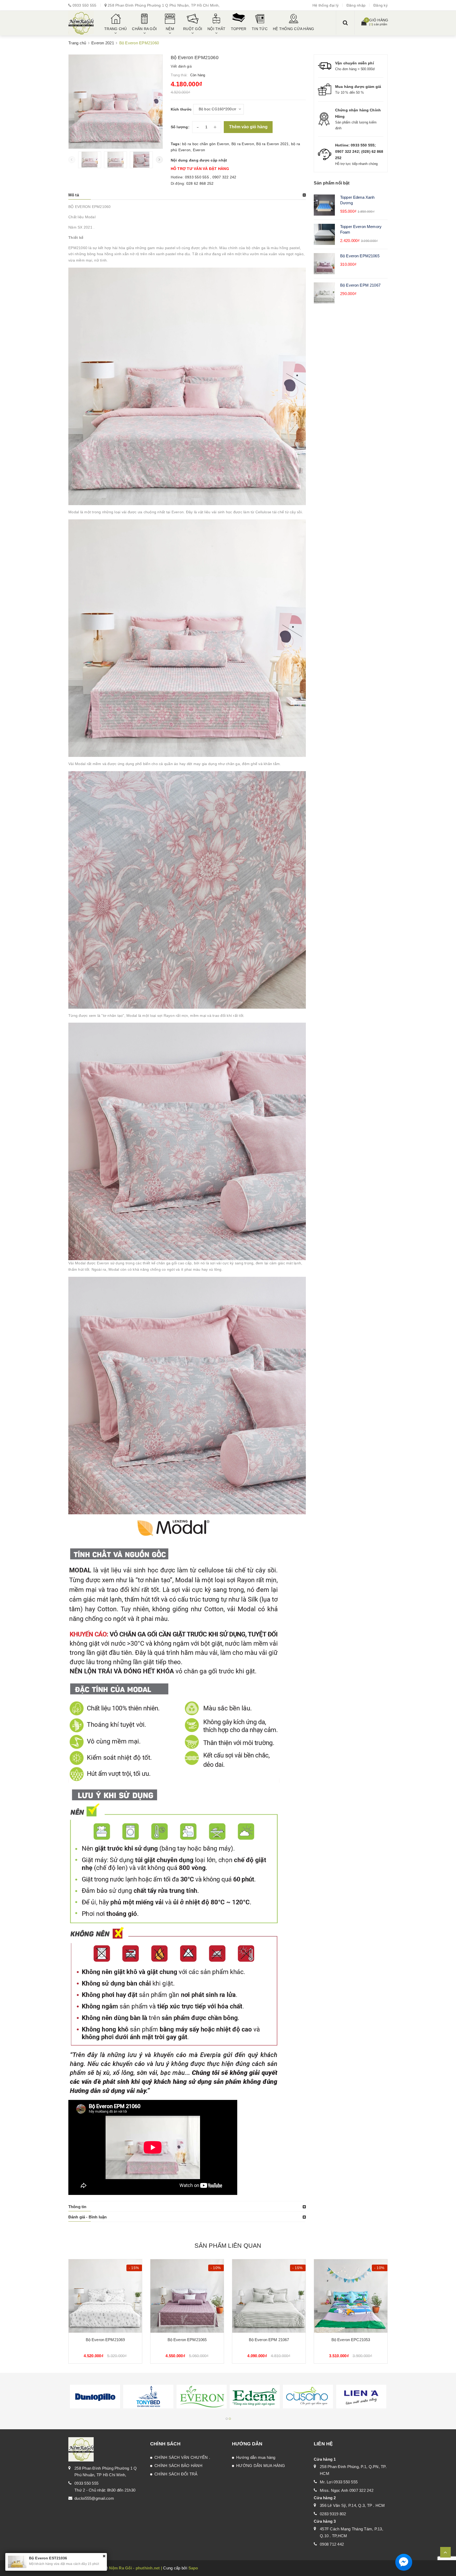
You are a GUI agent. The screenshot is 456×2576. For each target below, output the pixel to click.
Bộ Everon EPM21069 (105, 2340)
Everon (199, 150)
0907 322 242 (224, 177)
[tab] (187, 195)
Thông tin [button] (77, 2207)
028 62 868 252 (200, 183)
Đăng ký (381, 5)
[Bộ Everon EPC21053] (351, 2296)
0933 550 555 (85, 5)
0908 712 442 (332, 2544)
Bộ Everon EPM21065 (360, 256)
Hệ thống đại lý (326, 5)
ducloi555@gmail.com (94, 2498)
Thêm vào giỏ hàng (248, 127)
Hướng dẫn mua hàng (256, 2457)
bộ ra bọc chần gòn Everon (206, 144)
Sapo (193, 2568)
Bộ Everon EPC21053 (351, 2340)
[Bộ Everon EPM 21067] (269, 2296)
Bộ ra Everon (243, 144)
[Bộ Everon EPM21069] (105, 2296)
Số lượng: (180, 127)
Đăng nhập (356, 5)
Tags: (177, 144)
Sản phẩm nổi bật (332, 183)
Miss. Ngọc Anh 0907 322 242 (347, 2490)
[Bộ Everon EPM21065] (187, 2296)
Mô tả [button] (74, 195)
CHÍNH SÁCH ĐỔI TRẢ (176, 2474)
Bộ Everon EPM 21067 (360, 285)
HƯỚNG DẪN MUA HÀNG (261, 2466)
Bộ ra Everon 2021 (272, 144)
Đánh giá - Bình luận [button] (87, 2217)
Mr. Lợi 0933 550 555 (339, 2482)
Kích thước (181, 109)
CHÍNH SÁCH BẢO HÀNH (178, 2466)
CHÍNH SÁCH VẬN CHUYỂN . (182, 2457)
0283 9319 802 (333, 2514)
